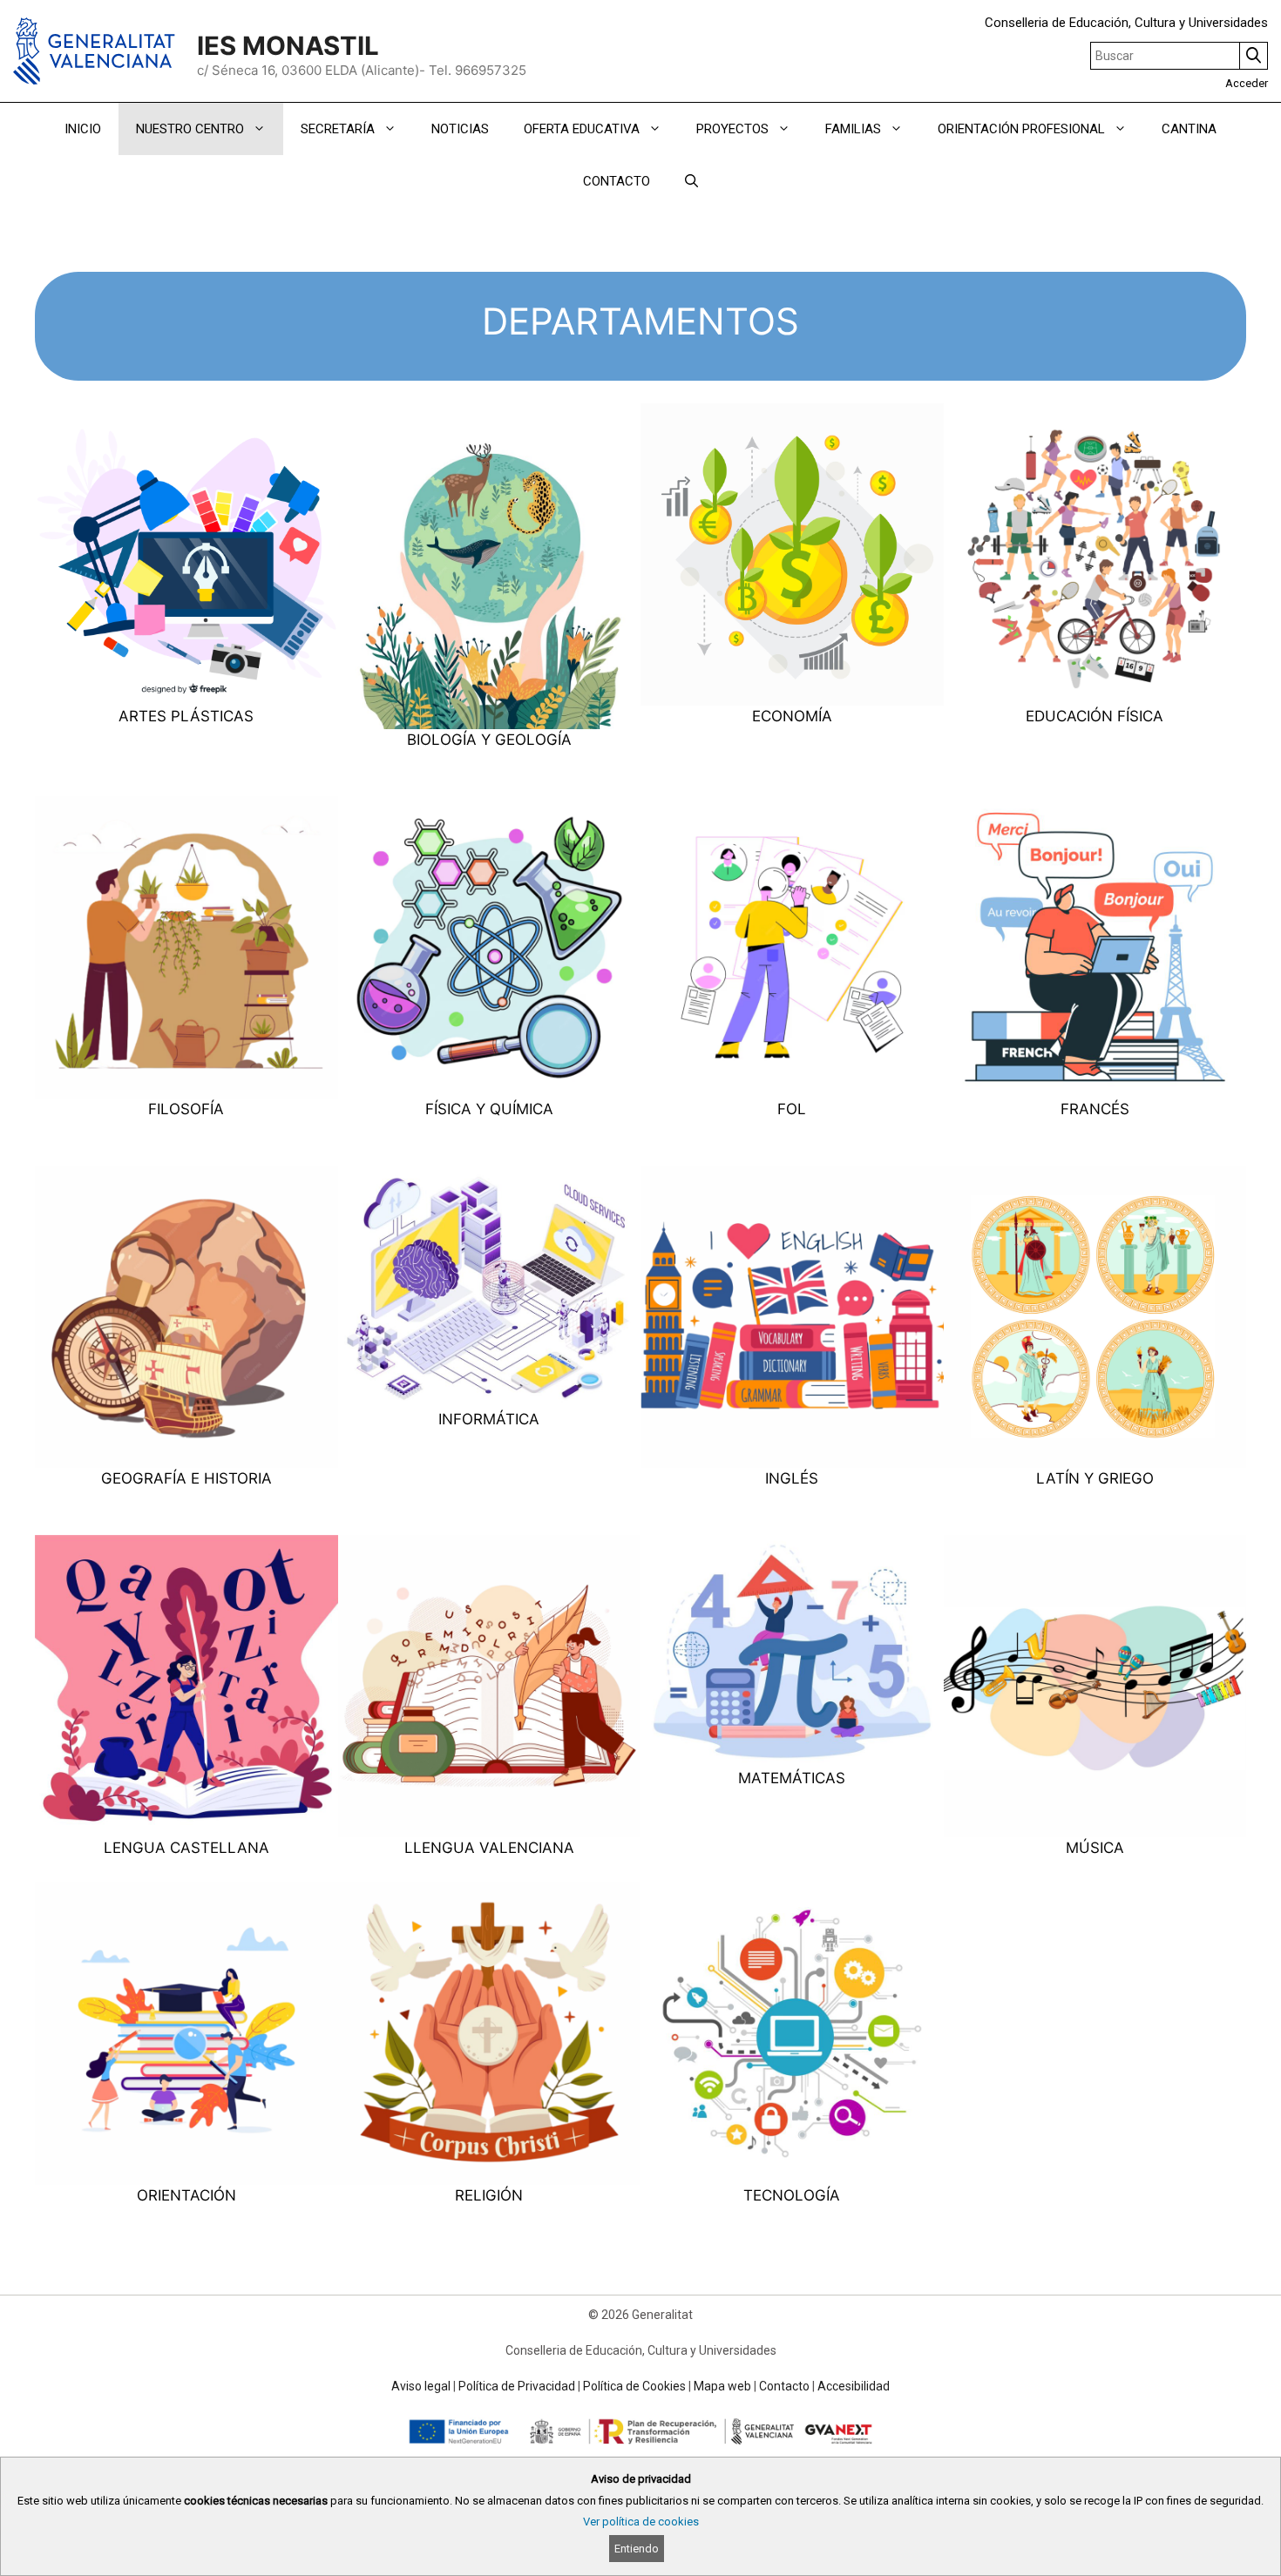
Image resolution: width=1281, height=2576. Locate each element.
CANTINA (1189, 129)
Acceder (1247, 83)
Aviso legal (421, 2386)
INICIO (83, 129)
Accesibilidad (854, 2386)
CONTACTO (617, 181)
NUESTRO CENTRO (190, 129)
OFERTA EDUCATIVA (582, 129)
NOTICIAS (460, 129)
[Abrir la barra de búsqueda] (691, 181)
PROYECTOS (732, 129)
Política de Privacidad (517, 2386)
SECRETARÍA (338, 129)
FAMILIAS (853, 129)
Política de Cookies (634, 2386)
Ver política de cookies (641, 2522)
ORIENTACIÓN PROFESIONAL (1021, 129)
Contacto (784, 2386)
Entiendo (637, 2549)
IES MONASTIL (288, 46)
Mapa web (722, 2386)
